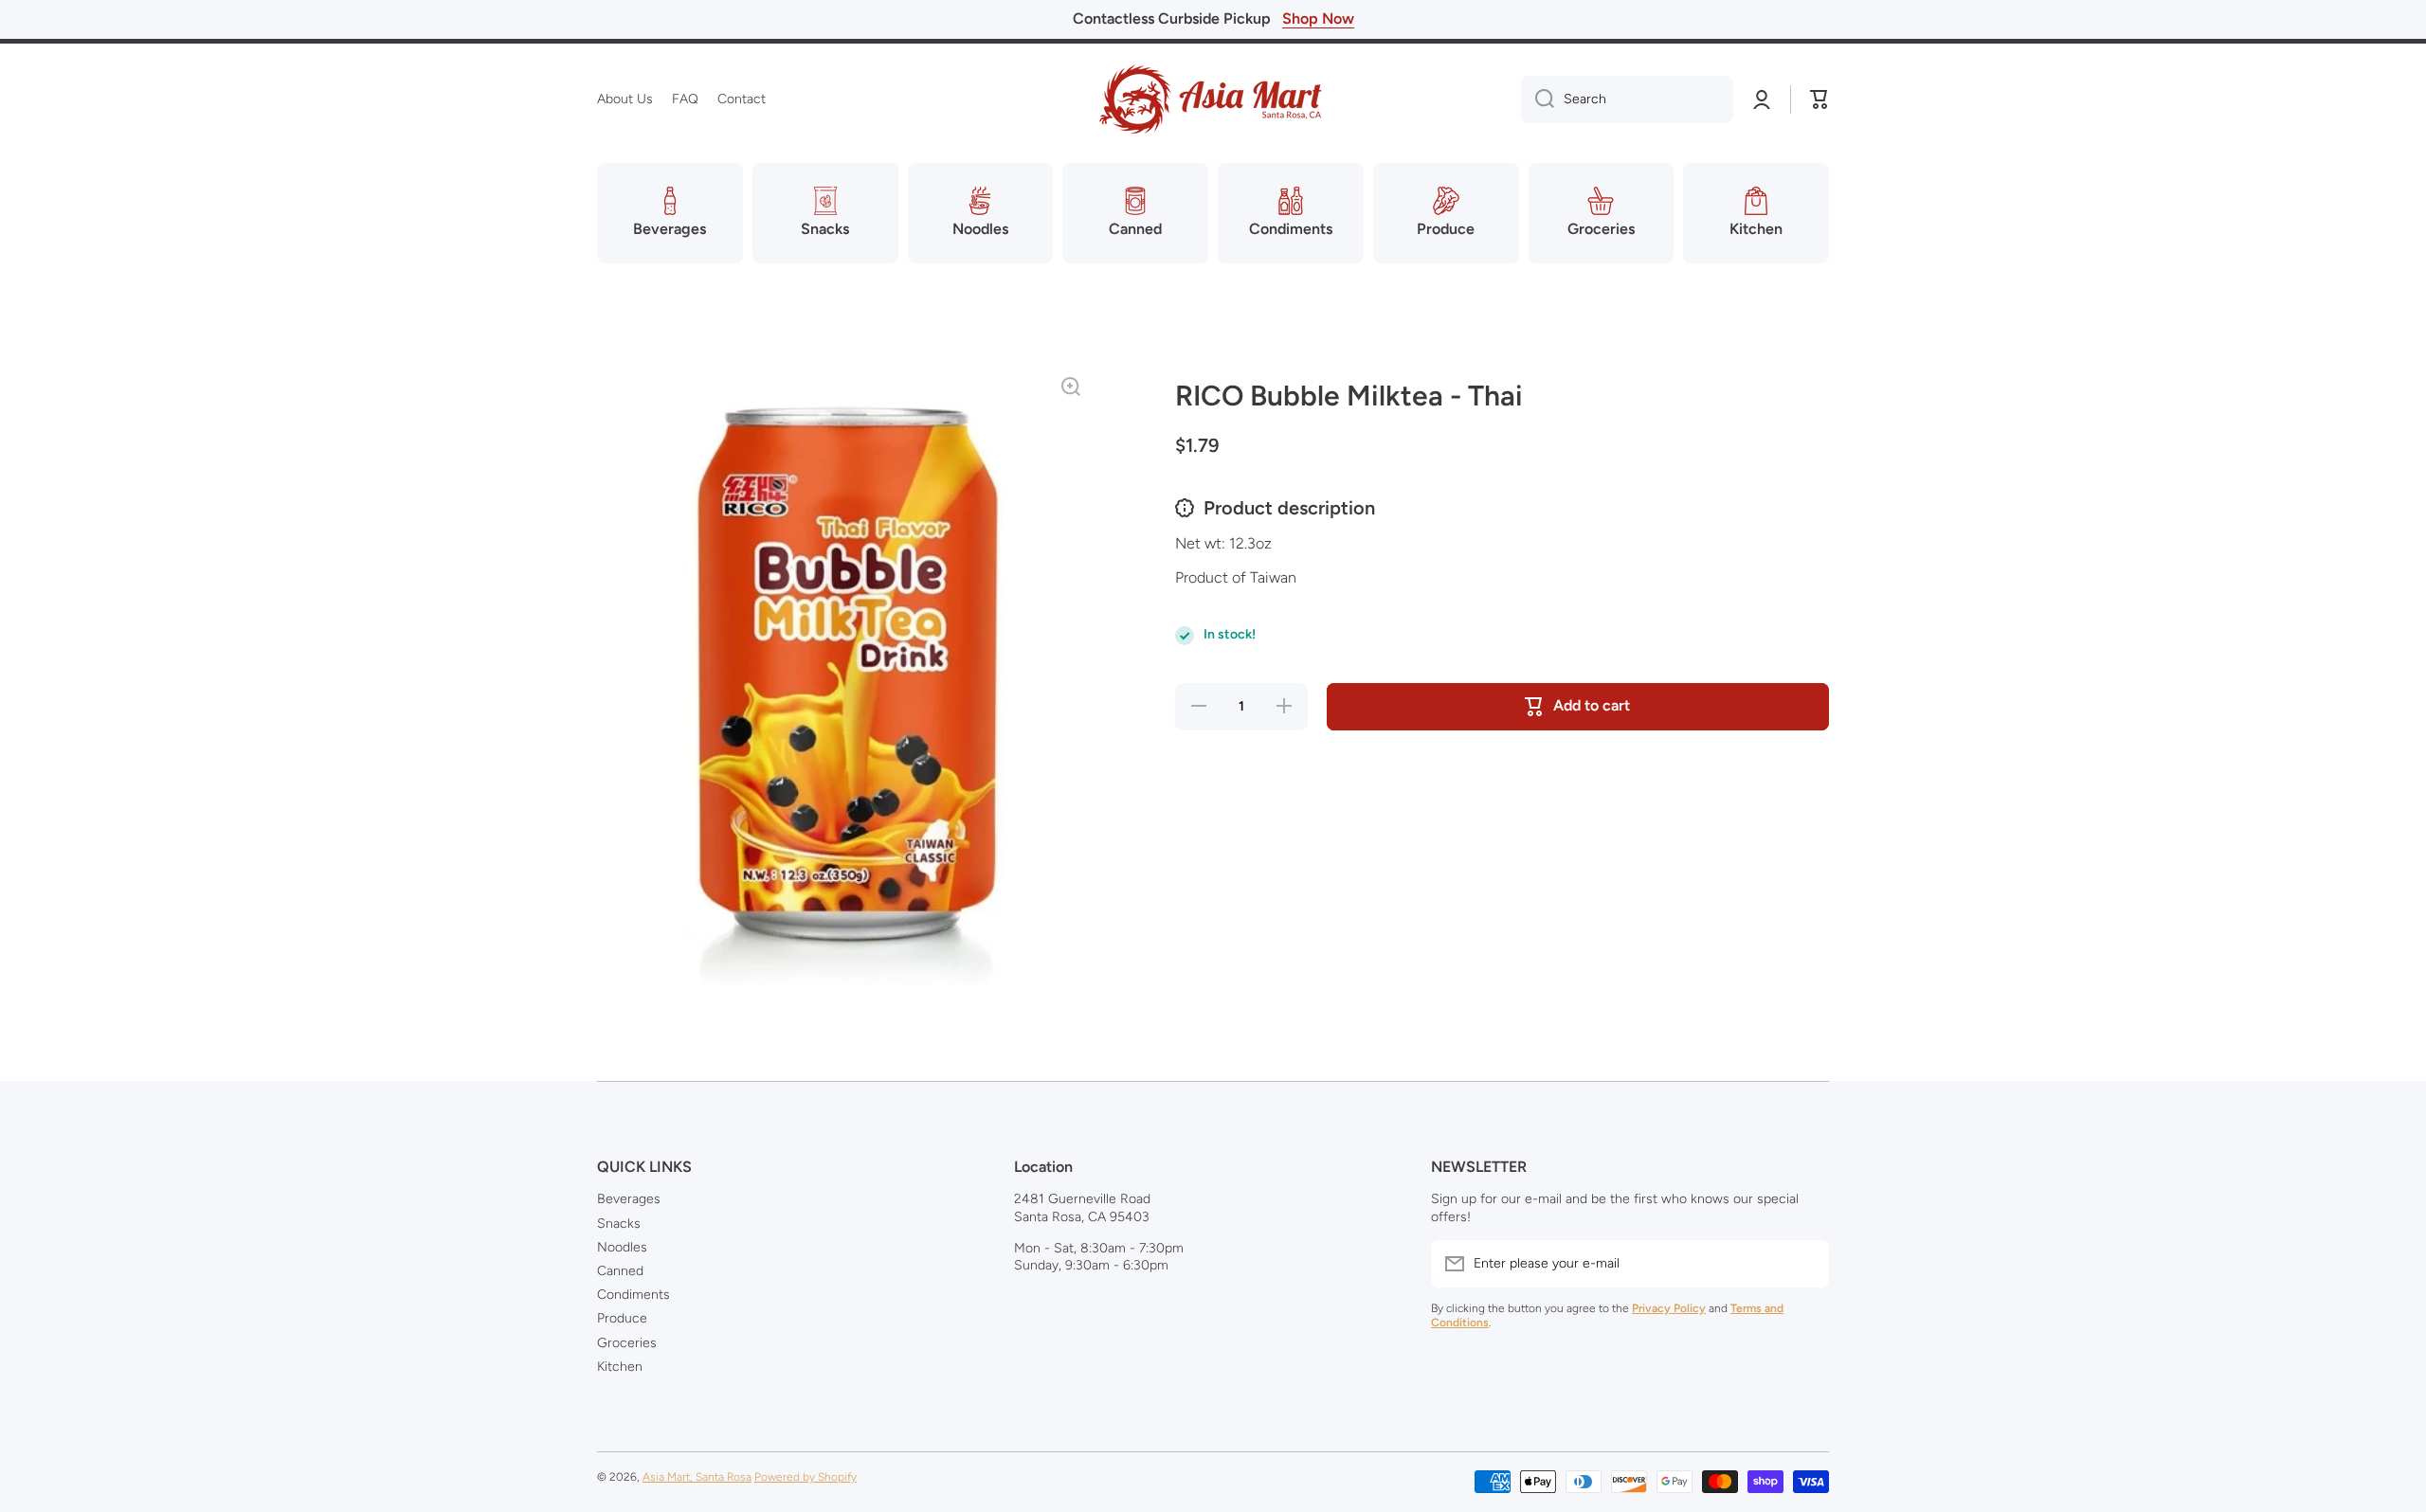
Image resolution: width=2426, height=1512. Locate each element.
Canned (620, 1271)
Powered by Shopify (806, 1477)
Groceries (627, 1343)
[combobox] (1627, 99)
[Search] (1538, 99)
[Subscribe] (1805, 1264)
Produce (622, 1318)
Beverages (629, 1199)
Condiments (634, 1295)
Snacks (619, 1224)
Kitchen (620, 1367)
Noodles (622, 1247)
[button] (1819, 99)
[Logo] (1213, 99)
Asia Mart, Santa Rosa (697, 1477)
